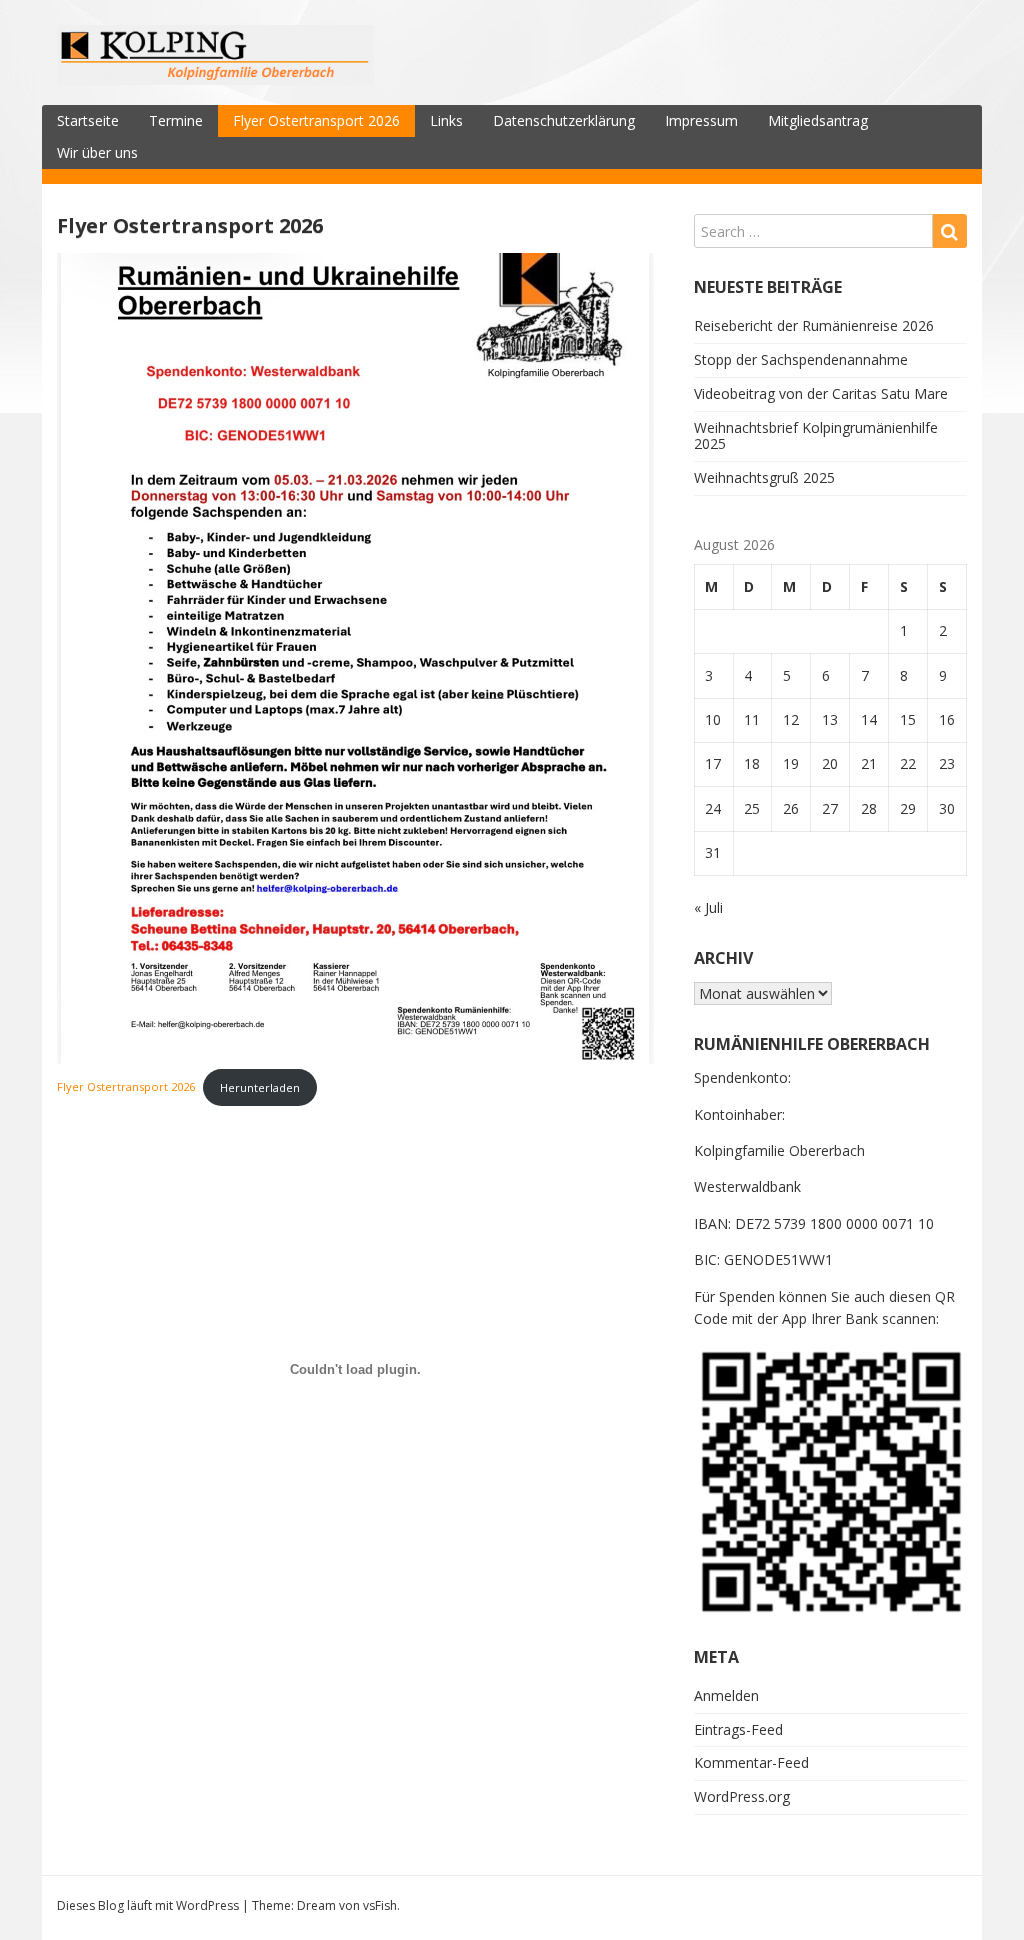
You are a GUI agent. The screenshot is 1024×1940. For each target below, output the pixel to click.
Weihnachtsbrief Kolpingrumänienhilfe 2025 (816, 436)
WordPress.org (742, 1796)
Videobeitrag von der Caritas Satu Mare (821, 393)
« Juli (708, 907)
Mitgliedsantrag (818, 120)
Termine (176, 120)
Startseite (88, 120)
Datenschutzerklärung (564, 120)
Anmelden (726, 1695)
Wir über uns (97, 152)
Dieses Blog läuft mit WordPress (148, 1905)
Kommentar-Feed (751, 1762)
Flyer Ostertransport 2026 (316, 120)
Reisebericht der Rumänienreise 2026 (814, 325)
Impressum (701, 120)
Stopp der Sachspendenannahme (801, 359)
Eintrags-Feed (738, 1729)
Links (446, 120)
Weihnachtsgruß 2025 (764, 477)
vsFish (380, 1905)
